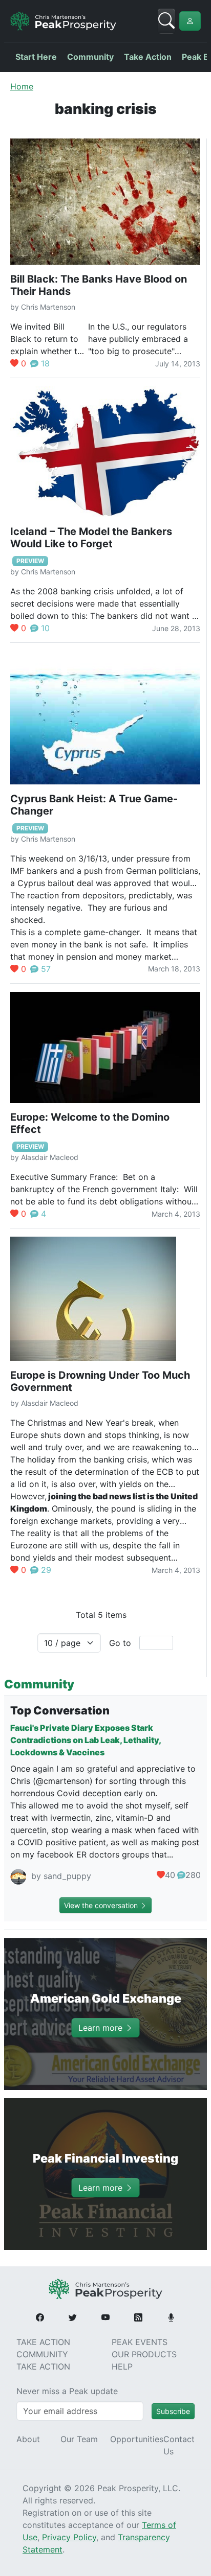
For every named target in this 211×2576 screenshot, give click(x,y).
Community (90, 57)
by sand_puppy (60, 1876)
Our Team (79, 2439)
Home (22, 86)
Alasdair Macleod (50, 1157)
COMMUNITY (42, 2354)
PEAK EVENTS (140, 2342)
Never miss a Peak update (67, 2391)
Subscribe (173, 2411)
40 (170, 1875)
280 (193, 1875)
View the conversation (102, 1905)
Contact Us (179, 2445)
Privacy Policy (69, 2537)
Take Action (148, 57)
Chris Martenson (48, 307)
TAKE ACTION (43, 2342)
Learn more (102, 2028)
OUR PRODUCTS (144, 2354)
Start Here (36, 57)
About (28, 2439)
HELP (122, 2366)
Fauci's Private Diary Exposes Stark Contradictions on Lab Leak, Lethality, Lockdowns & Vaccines (86, 1740)
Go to (120, 1643)
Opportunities (137, 2439)
